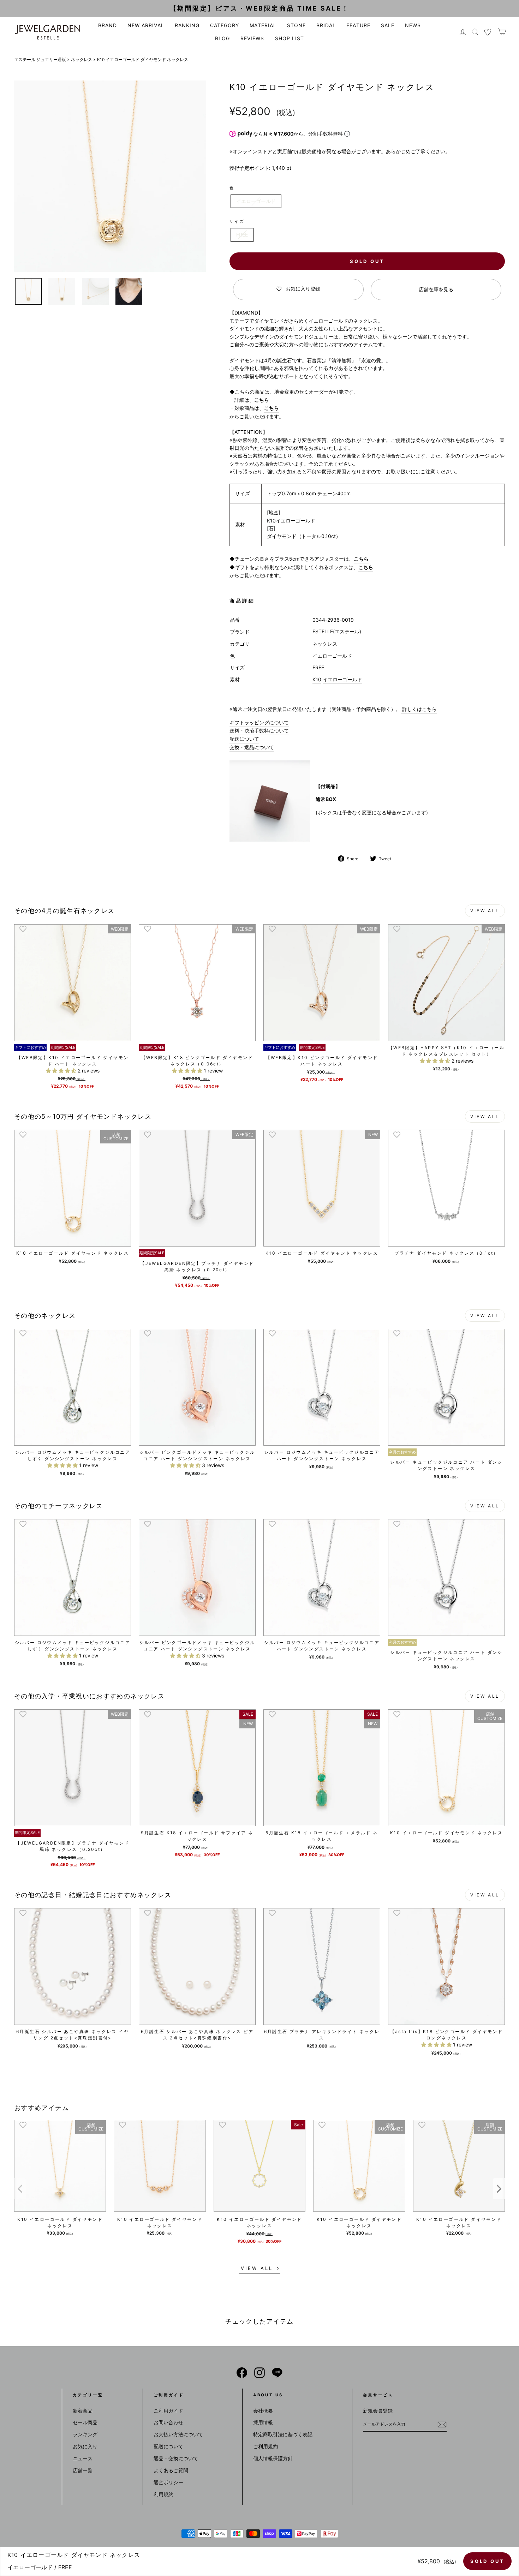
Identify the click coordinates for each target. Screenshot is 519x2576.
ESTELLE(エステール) (337, 631)
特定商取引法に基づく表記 (283, 2434)
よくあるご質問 (171, 2470)
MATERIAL (263, 25)
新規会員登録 (378, 2411)
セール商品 (85, 2422)
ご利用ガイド (168, 2411)
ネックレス (82, 59)
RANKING (187, 25)
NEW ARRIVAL (146, 25)
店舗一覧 (83, 2470)
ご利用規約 (266, 2446)
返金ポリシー (168, 2482)
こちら (262, 400)
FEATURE (358, 25)
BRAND (108, 25)
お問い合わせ (168, 2422)
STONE (296, 25)
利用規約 (163, 2494)
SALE (388, 25)
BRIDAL (326, 25)
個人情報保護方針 (273, 2458)
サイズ (237, 221)
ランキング (85, 2434)
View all (485, 911)
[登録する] (442, 2425)
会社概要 (263, 2411)
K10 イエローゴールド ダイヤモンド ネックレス (60, 2222)
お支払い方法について (178, 2434)
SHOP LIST (290, 38)
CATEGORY (225, 25)
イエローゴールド (256, 201)
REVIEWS (252, 38)
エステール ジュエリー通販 (40, 59)
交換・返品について (252, 747)
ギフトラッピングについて (259, 722)
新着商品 (83, 2411)
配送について (244, 739)
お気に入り (85, 2446)
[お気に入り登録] (23, 929)
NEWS (413, 25)
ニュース (83, 2458)
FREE (242, 235)
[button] (62, 1071)
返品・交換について (176, 2458)
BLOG (222, 38)
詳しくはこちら (419, 709)
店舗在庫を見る (436, 289)
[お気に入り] (488, 32)
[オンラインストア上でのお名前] (242, 2373)
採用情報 (263, 2422)
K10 (317, 679)
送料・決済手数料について (259, 731)
